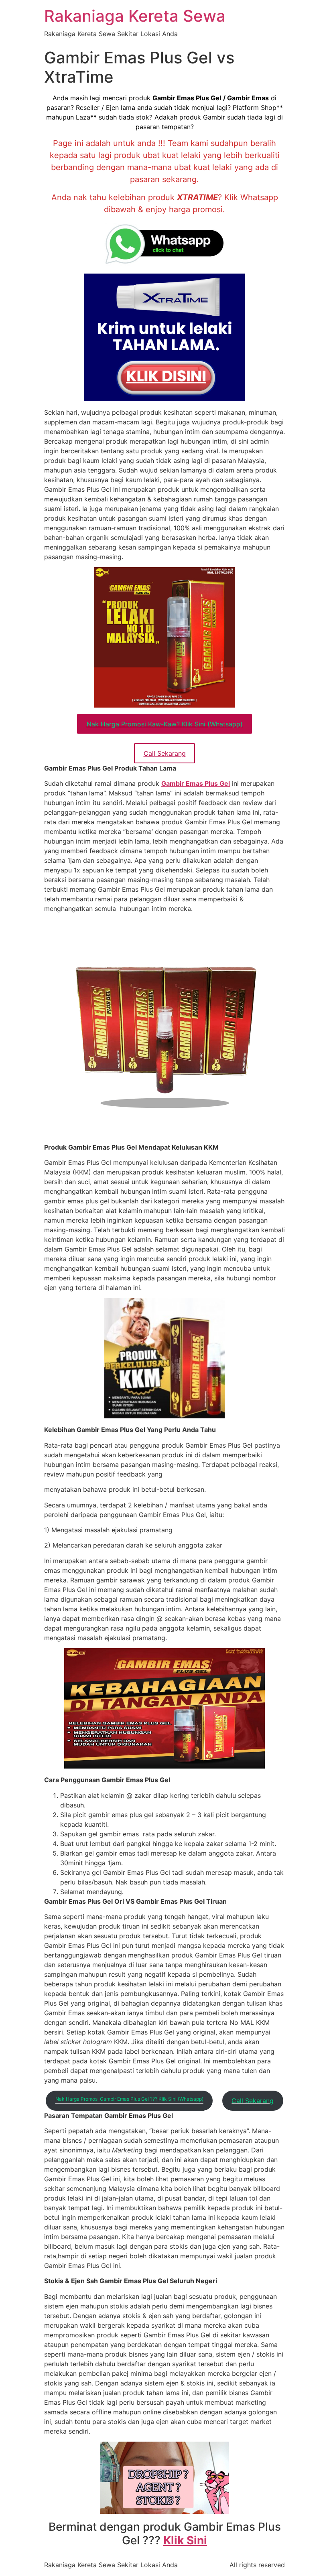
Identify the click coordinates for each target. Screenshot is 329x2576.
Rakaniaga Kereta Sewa (135, 16)
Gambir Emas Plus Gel (196, 783)
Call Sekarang (165, 753)
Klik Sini (185, 2540)
